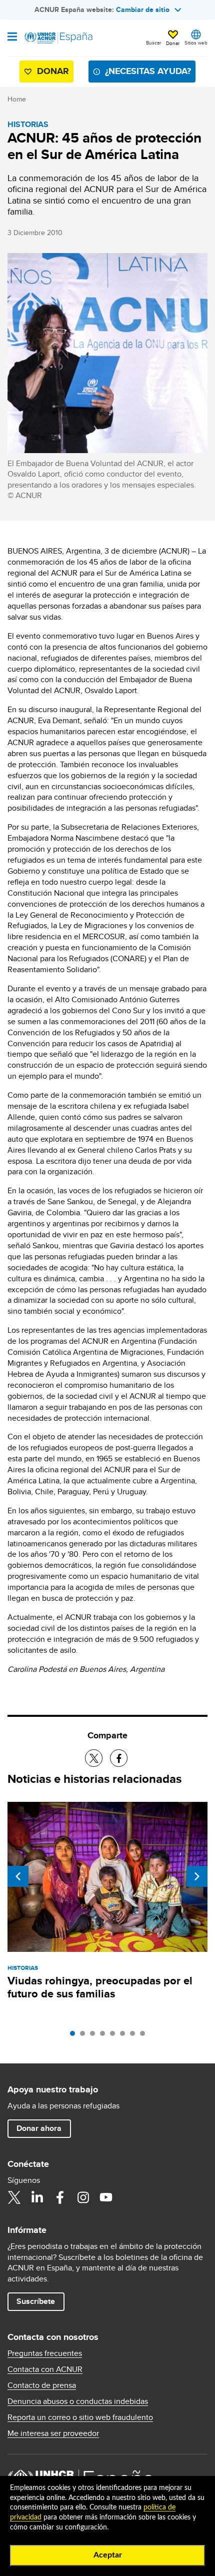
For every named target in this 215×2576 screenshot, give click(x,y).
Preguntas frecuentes (45, 2353)
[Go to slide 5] (115, 2036)
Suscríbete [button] (36, 2301)
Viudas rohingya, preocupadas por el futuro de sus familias (100, 1987)
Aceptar (108, 2555)
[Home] (58, 38)
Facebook (60, 2197)
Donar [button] (173, 43)
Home (17, 99)
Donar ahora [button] (39, 2128)
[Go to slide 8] (145, 2036)
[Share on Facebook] (119, 1758)
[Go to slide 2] (85, 2036)
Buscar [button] (153, 43)
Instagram (83, 2197)
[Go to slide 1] (75, 2036)
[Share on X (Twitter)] (94, 1758)
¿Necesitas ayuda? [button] (148, 71)
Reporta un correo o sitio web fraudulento (80, 2417)
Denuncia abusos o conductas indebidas (78, 2401)
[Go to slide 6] (125, 2036)
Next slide (197, 1876)
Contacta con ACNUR (45, 2369)
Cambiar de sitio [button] (143, 10)
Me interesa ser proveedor (53, 2433)
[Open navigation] (12, 38)
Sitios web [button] (196, 43)
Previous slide (18, 1876)
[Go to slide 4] (105, 2036)
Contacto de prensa (42, 2385)
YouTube (106, 2197)
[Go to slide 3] (95, 2036)
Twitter (14, 2197)
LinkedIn (37, 2197)
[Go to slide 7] (135, 2036)
